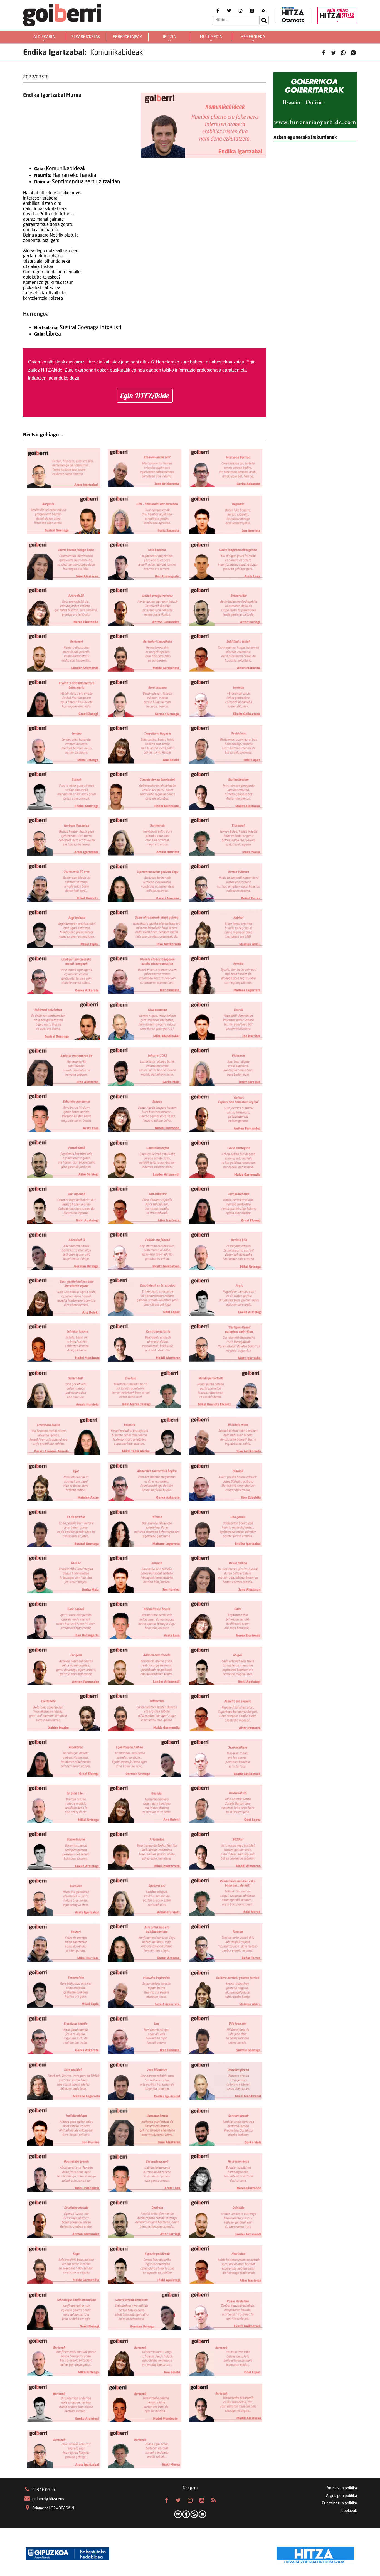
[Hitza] (315, 2554)
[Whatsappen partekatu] (343, 53)
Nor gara (190, 2488)
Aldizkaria (44, 37)
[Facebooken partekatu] (324, 53)
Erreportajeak (128, 37)
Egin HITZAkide (145, 395)
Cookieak (349, 2511)
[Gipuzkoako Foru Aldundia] (68, 2554)
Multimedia (211, 37)
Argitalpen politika (341, 2496)
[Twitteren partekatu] (334, 53)
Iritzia (169, 37)
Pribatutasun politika (339, 2503)
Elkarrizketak (86, 37)
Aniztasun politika (342, 2488)
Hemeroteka (253, 37)
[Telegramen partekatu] (353, 53)
